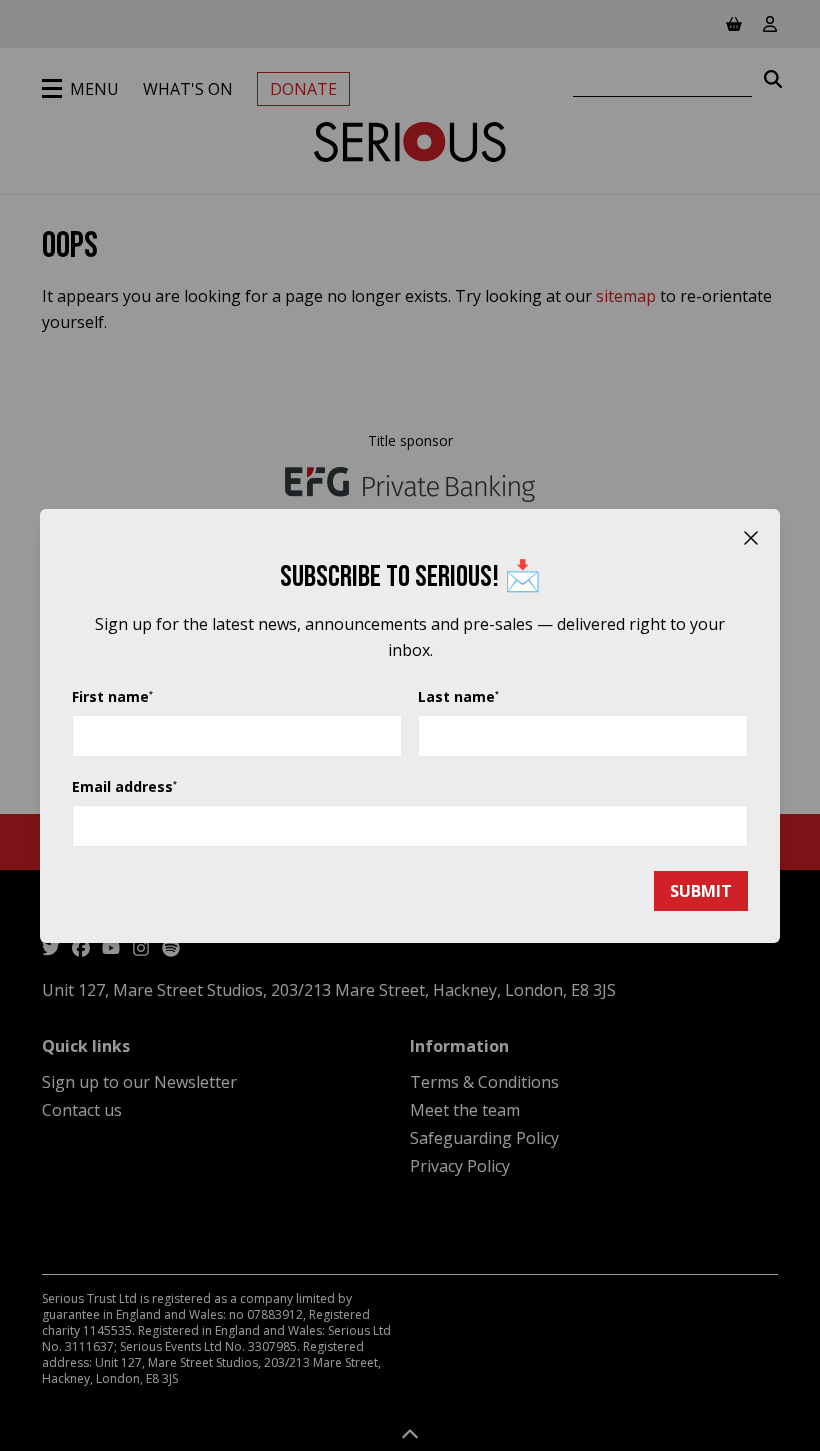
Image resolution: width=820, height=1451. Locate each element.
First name (112, 696)
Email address (124, 786)
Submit (701, 891)
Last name (458, 696)
